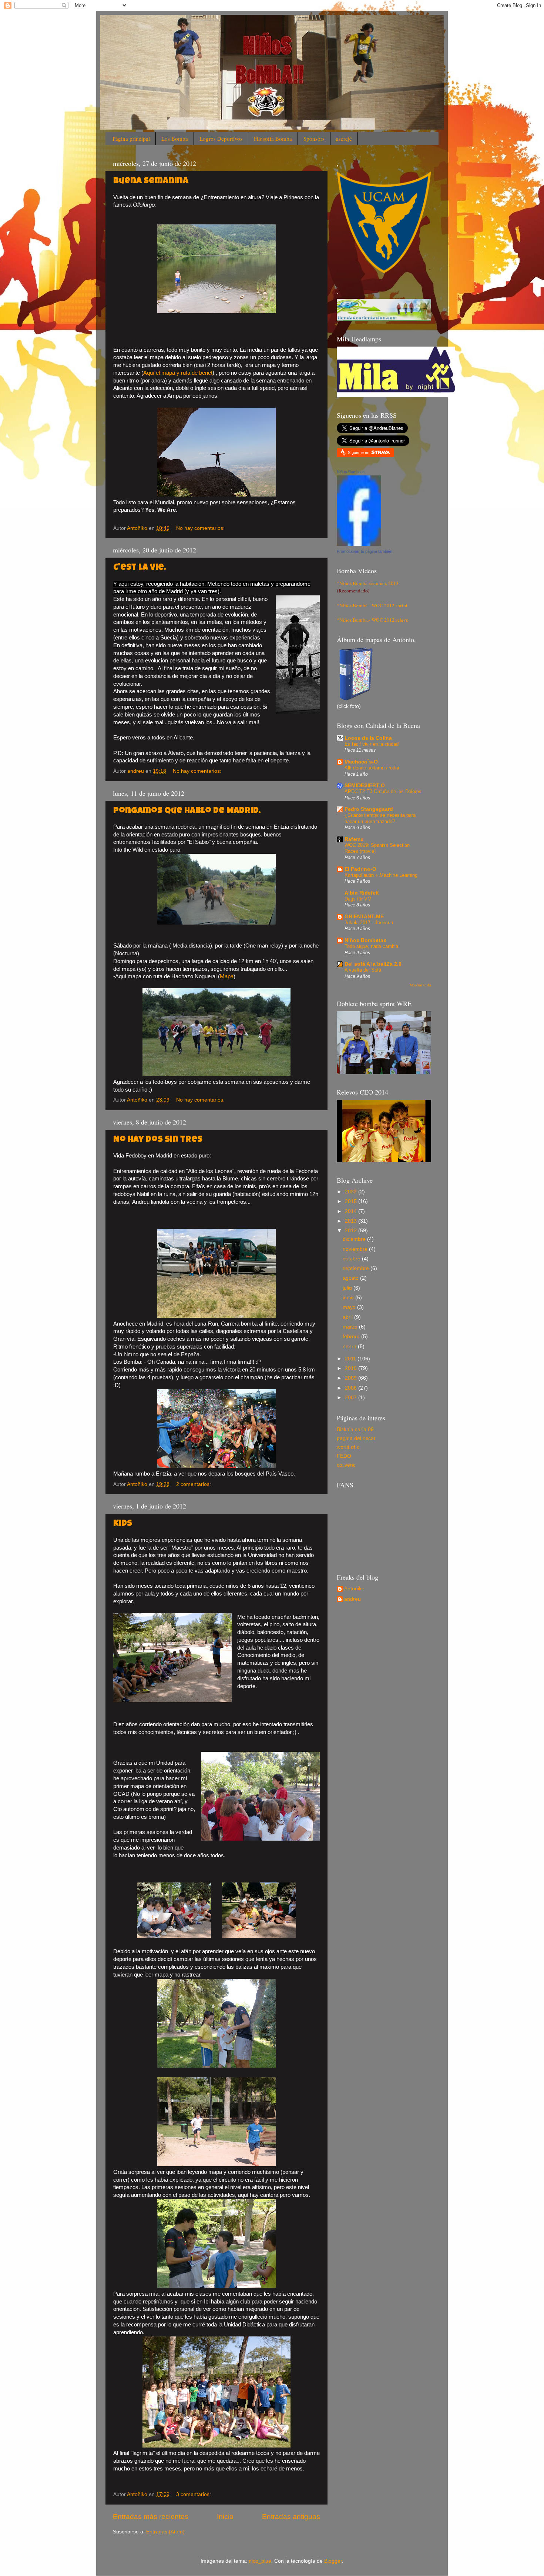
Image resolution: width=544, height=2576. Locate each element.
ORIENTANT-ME (364, 917)
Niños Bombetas (365, 940)
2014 (352, 1211)
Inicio (225, 2517)
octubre (352, 1259)
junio (349, 1298)
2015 (352, 1201)
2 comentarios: (194, 1484)
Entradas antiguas (291, 2517)
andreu (352, 1599)
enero (350, 1347)
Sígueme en (359, 452)
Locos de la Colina (368, 738)
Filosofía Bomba (273, 138)
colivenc (346, 1465)
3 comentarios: (194, 2494)
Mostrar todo (420, 985)
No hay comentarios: (201, 528)
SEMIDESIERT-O (365, 786)
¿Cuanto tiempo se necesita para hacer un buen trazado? (380, 818)
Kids (123, 1524)
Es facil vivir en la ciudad (372, 744)
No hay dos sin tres (158, 1140)
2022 (352, 1192)
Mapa (227, 976)
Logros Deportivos (221, 138)
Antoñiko (354, 1589)
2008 (352, 1388)
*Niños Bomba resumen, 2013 (368, 583)
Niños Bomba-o (351, 472)
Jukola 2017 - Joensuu (369, 923)
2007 (352, 1398)
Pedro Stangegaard (369, 809)
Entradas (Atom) (165, 2532)
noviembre (356, 1249)
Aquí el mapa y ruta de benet (178, 373)
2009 (352, 1378)
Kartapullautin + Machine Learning (381, 875)
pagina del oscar (356, 1438)
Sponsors (314, 138)
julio (348, 1288)
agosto (351, 1278)
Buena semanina (151, 181)
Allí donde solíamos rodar (372, 768)
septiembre (357, 1268)
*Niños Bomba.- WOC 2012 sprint (372, 605)
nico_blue (260, 2561)
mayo (350, 1307)
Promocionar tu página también (365, 551)
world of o (348, 1447)
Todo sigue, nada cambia (371, 946)
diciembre (355, 1239)
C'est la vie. (140, 568)
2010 (352, 1368)
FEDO (344, 1456)
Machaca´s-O (361, 762)
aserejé (344, 138)
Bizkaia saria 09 (355, 1429)
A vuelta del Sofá (363, 970)
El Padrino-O (360, 869)
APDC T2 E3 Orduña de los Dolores (383, 791)
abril (348, 1317)
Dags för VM (358, 899)
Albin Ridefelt (362, 893)
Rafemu (354, 839)
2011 (351, 1359)
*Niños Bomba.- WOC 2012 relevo (373, 620)
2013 (352, 1221)
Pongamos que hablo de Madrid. (187, 811)
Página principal (131, 138)
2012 (352, 1231)
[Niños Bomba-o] (359, 544)
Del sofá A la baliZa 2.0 (373, 964)
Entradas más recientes (151, 2517)
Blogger (333, 2561)
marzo (351, 1327)
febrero (352, 1337)
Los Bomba (175, 138)
